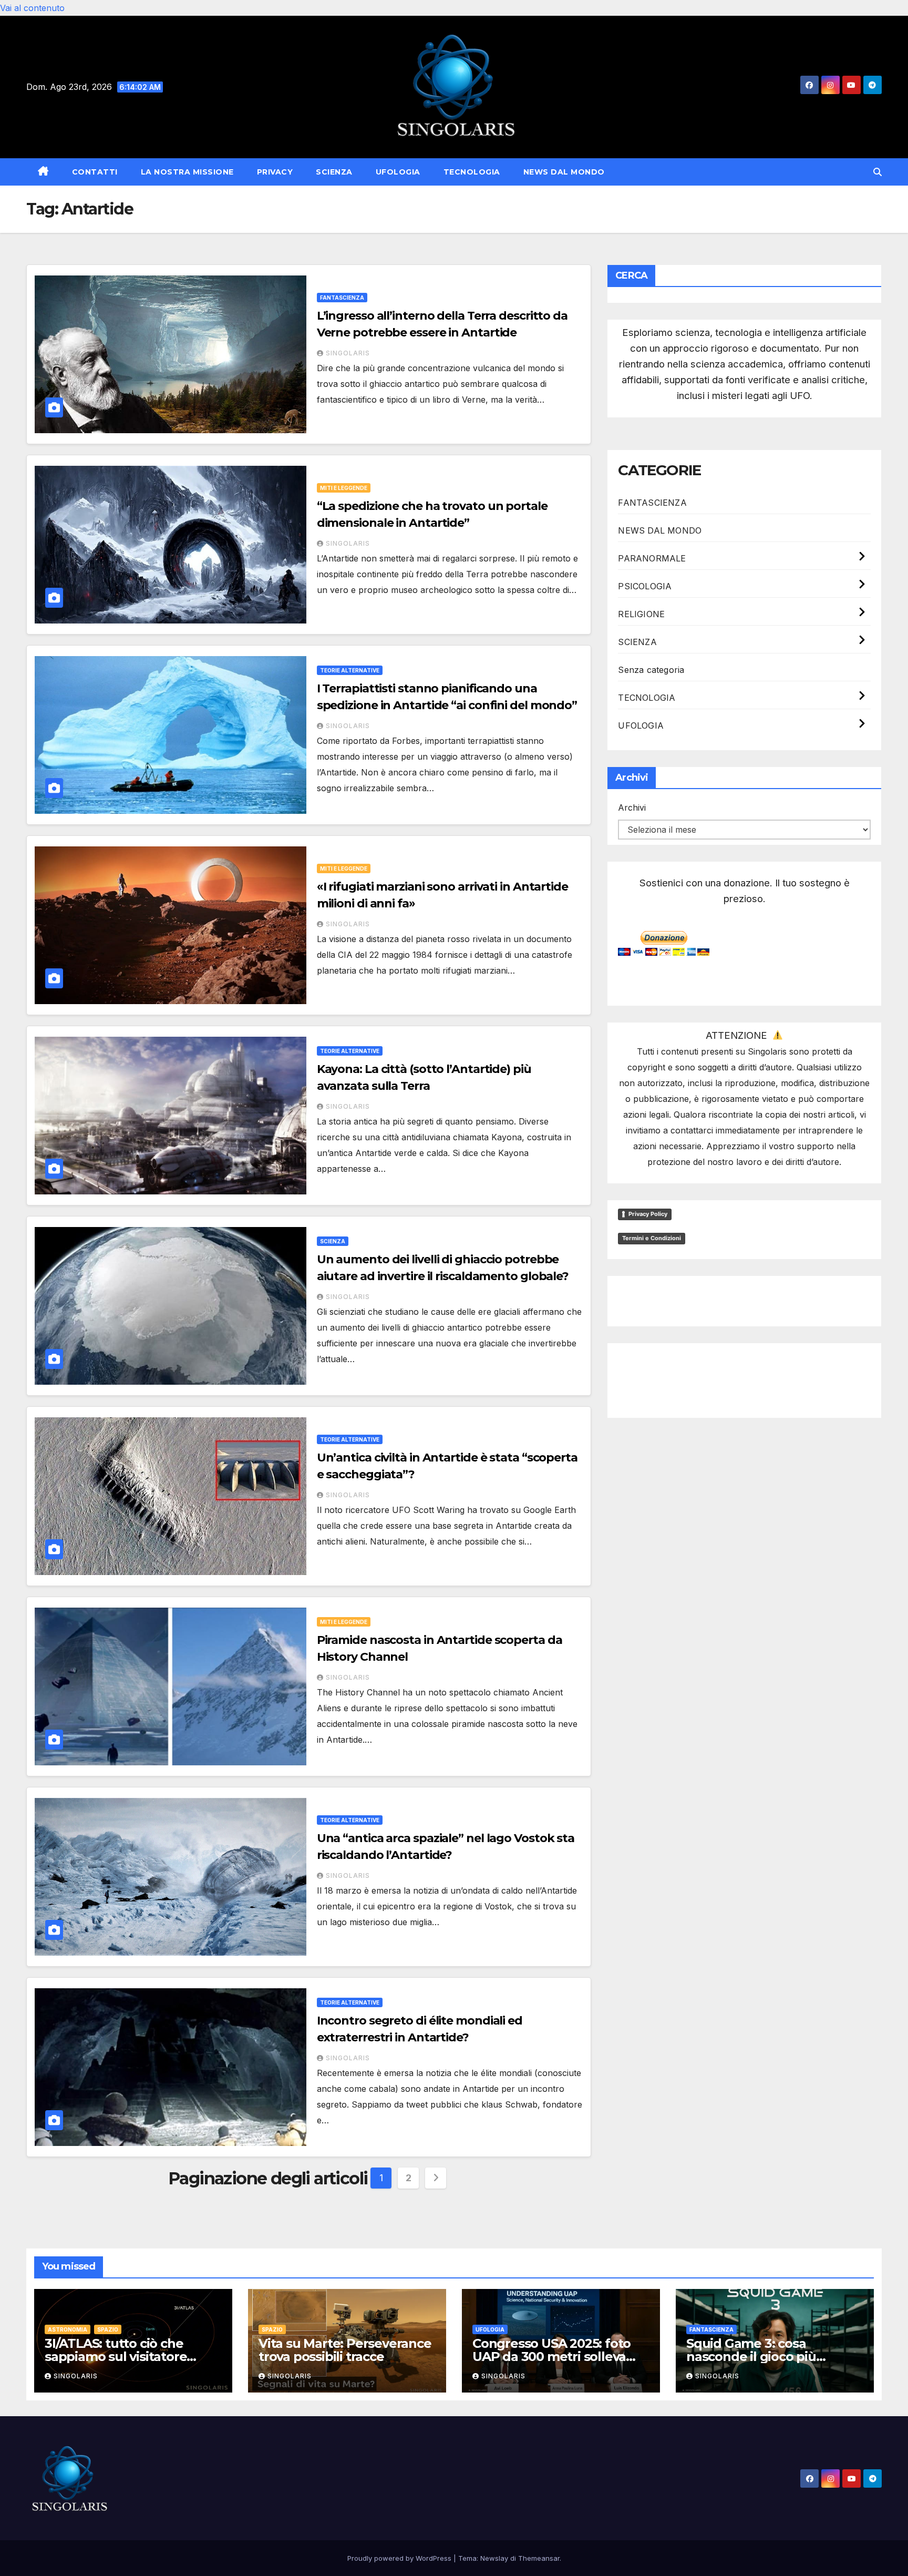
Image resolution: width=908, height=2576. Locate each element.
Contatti (95, 172)
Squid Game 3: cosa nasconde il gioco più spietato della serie (751, 2357)
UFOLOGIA (398, 172)
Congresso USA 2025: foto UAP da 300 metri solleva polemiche (551, 2357)
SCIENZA (334, 172)
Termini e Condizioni (652, 1238)
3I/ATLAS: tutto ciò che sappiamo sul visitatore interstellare (116, 2357)
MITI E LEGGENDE (344, 488)
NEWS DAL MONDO (564, 172)
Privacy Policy (648, 1214)
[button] (878, 172)
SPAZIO (108, 2329)
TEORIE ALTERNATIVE (350, 670)
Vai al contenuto (32, 8)
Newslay (494, 2558)
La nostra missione (187, 172)
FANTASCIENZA (342, 298)
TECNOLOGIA (472, 172)
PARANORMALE (652, 558)
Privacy (275, 172)
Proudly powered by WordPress (400, 2558)
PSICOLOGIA (645, 586)
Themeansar (539, 2558)
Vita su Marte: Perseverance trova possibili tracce (345, 2350)
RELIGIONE (641, 614)
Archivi (632, 807)
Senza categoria (651, 670)
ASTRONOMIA (68, 2329)
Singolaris (348, 353)
